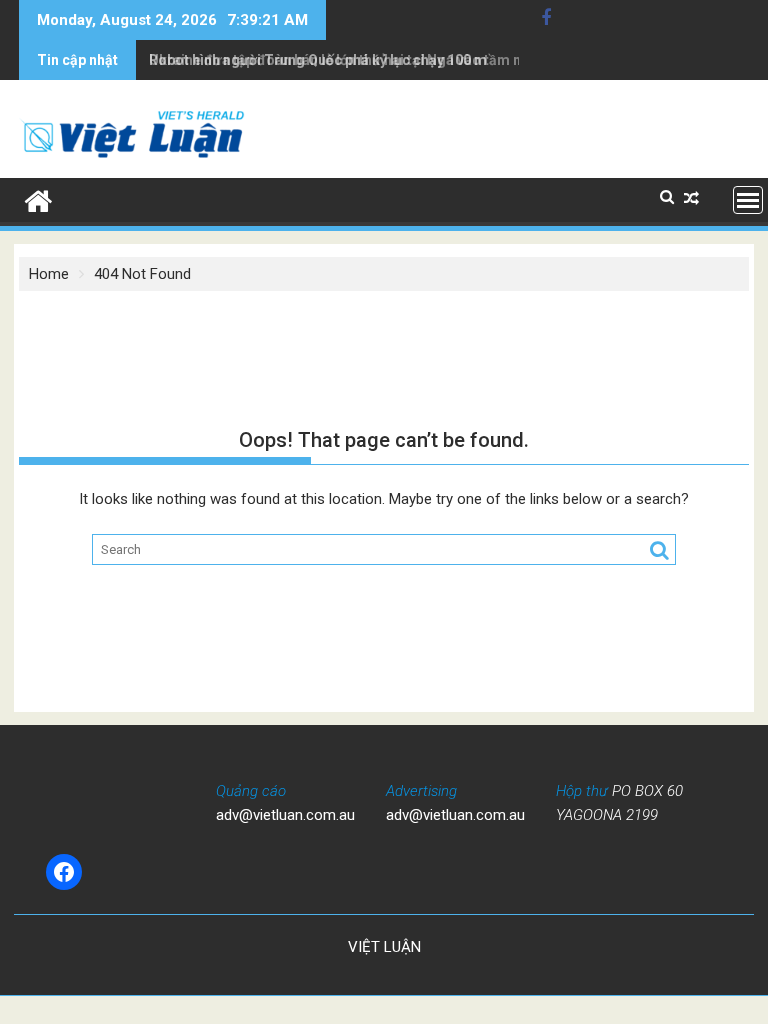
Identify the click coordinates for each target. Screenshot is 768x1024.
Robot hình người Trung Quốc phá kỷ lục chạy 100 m (318, 60)
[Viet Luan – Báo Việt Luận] (38, 199)
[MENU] (748, 200)
